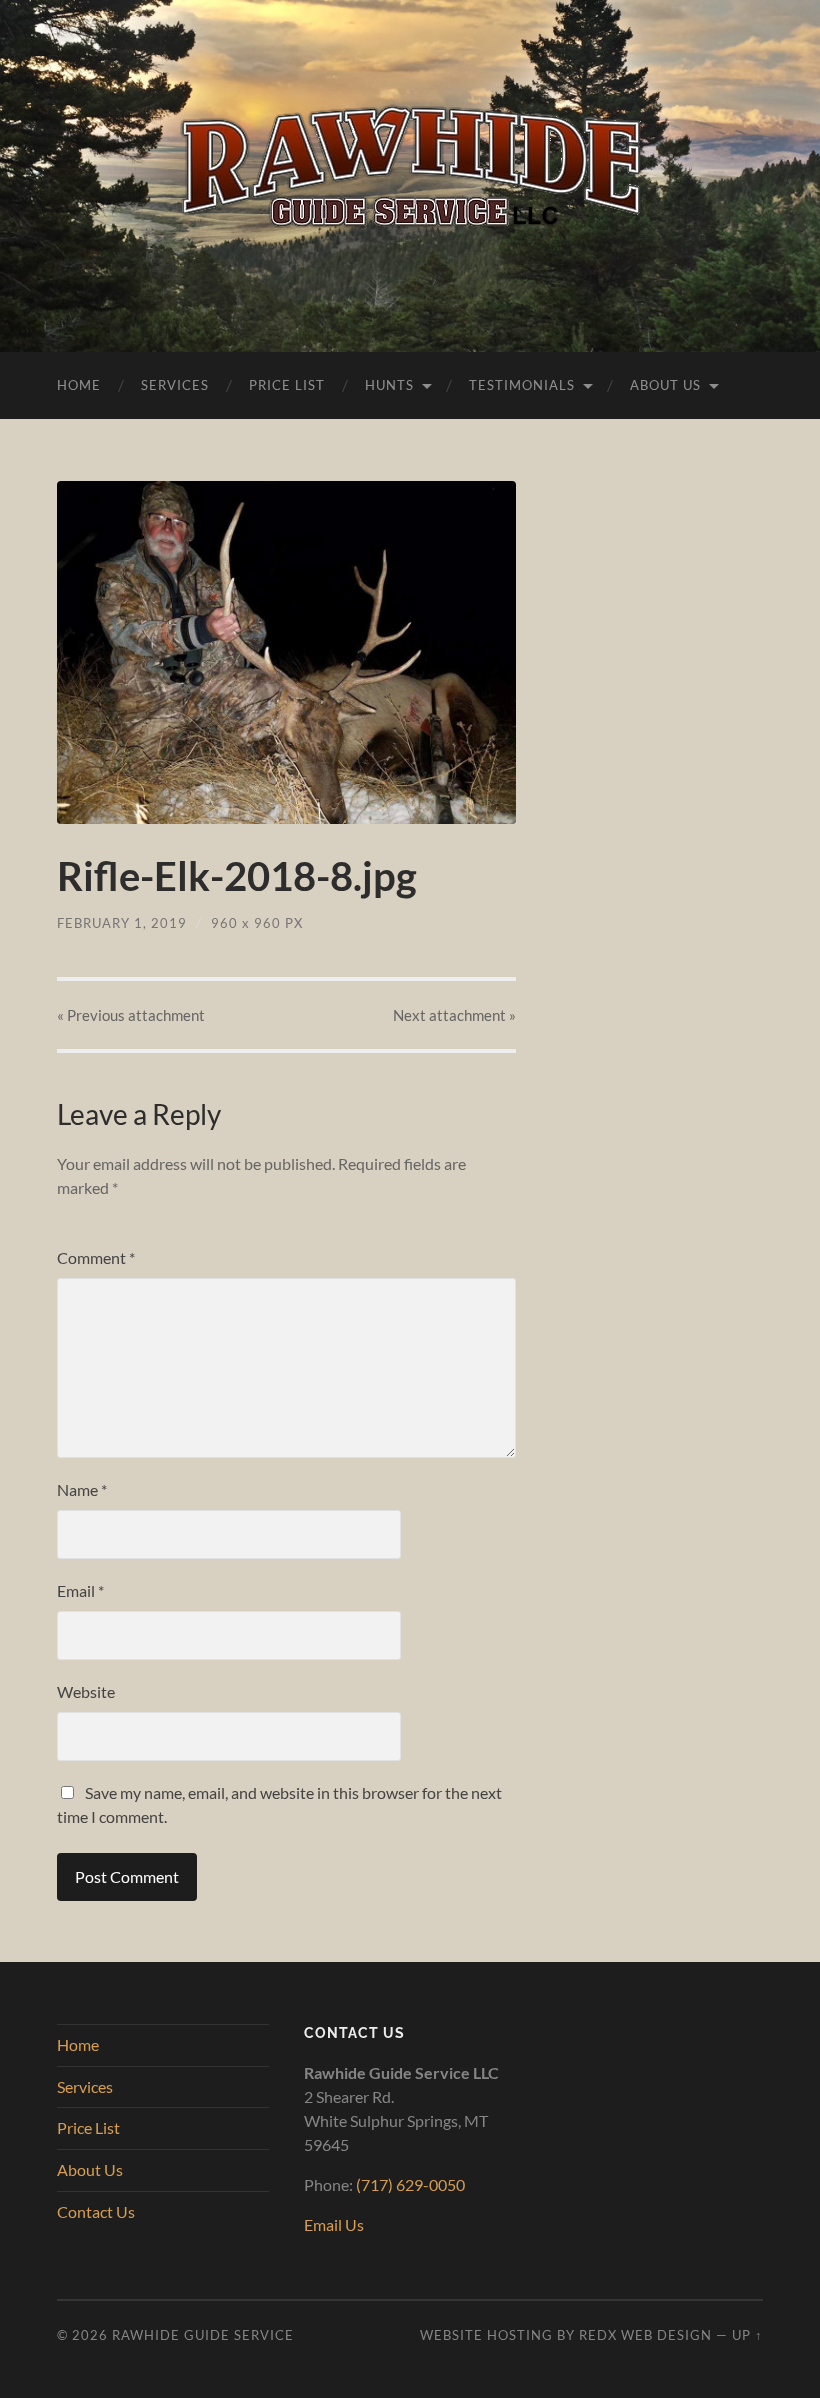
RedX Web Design (645, 2335)
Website (86, 1691)
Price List (287, 385)
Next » (454, 1015)
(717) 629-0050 (410, 2184)
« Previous (131, 1015)
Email (80, 1590)
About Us (665, 385)
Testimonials (522, 385)
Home (79, 385)
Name (82, 1489)
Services (175, 385)
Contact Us (96, 2211)
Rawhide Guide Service (203, 2335)
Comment (96, 1257)
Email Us (334, 2224)
